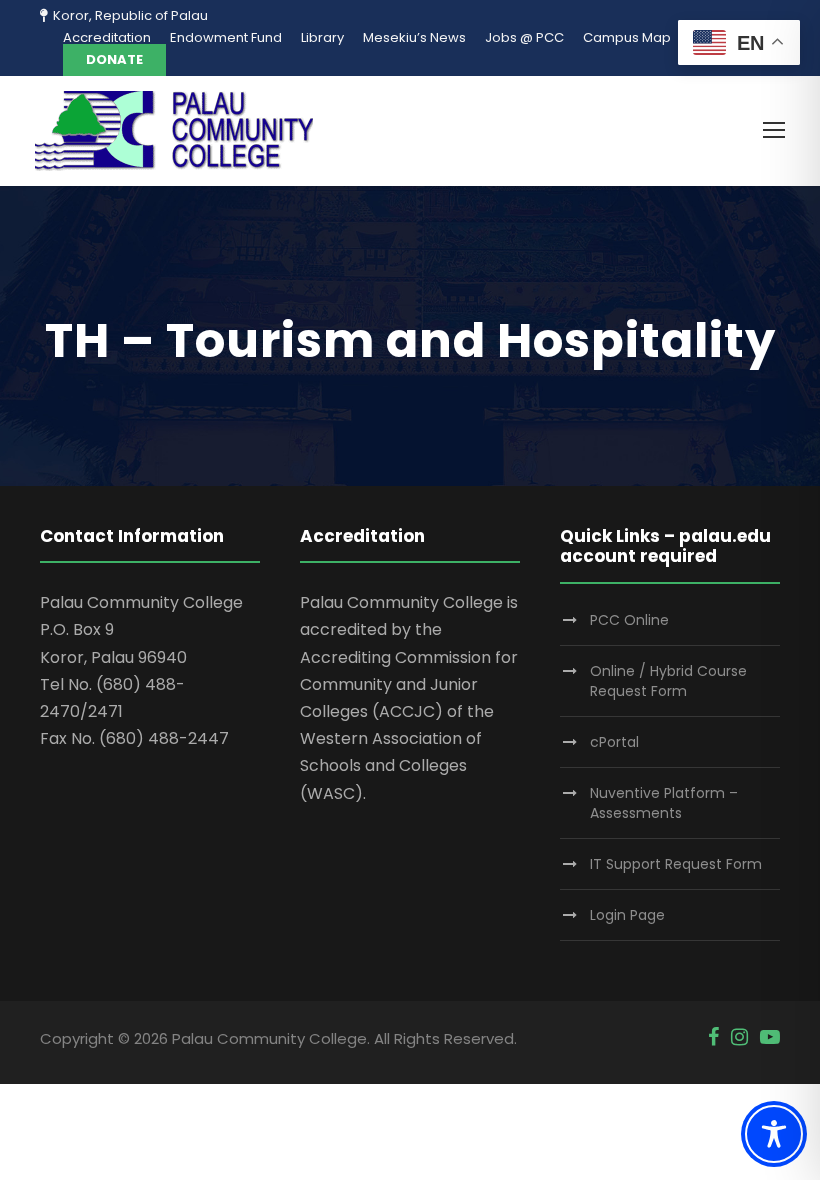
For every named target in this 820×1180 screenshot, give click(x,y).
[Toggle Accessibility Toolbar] (774, 1134)
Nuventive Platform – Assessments (664, 803)
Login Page (627, 915)
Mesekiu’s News (414, 37)
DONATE (114, 59)
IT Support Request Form (676, 864)
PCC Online (629, 620)
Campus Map (627, 37)
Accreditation (107, 37)
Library (322, 37)
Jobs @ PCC (524, 37)
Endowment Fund (226, 37)
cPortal (614, 742)
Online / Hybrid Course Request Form (668, 681)
